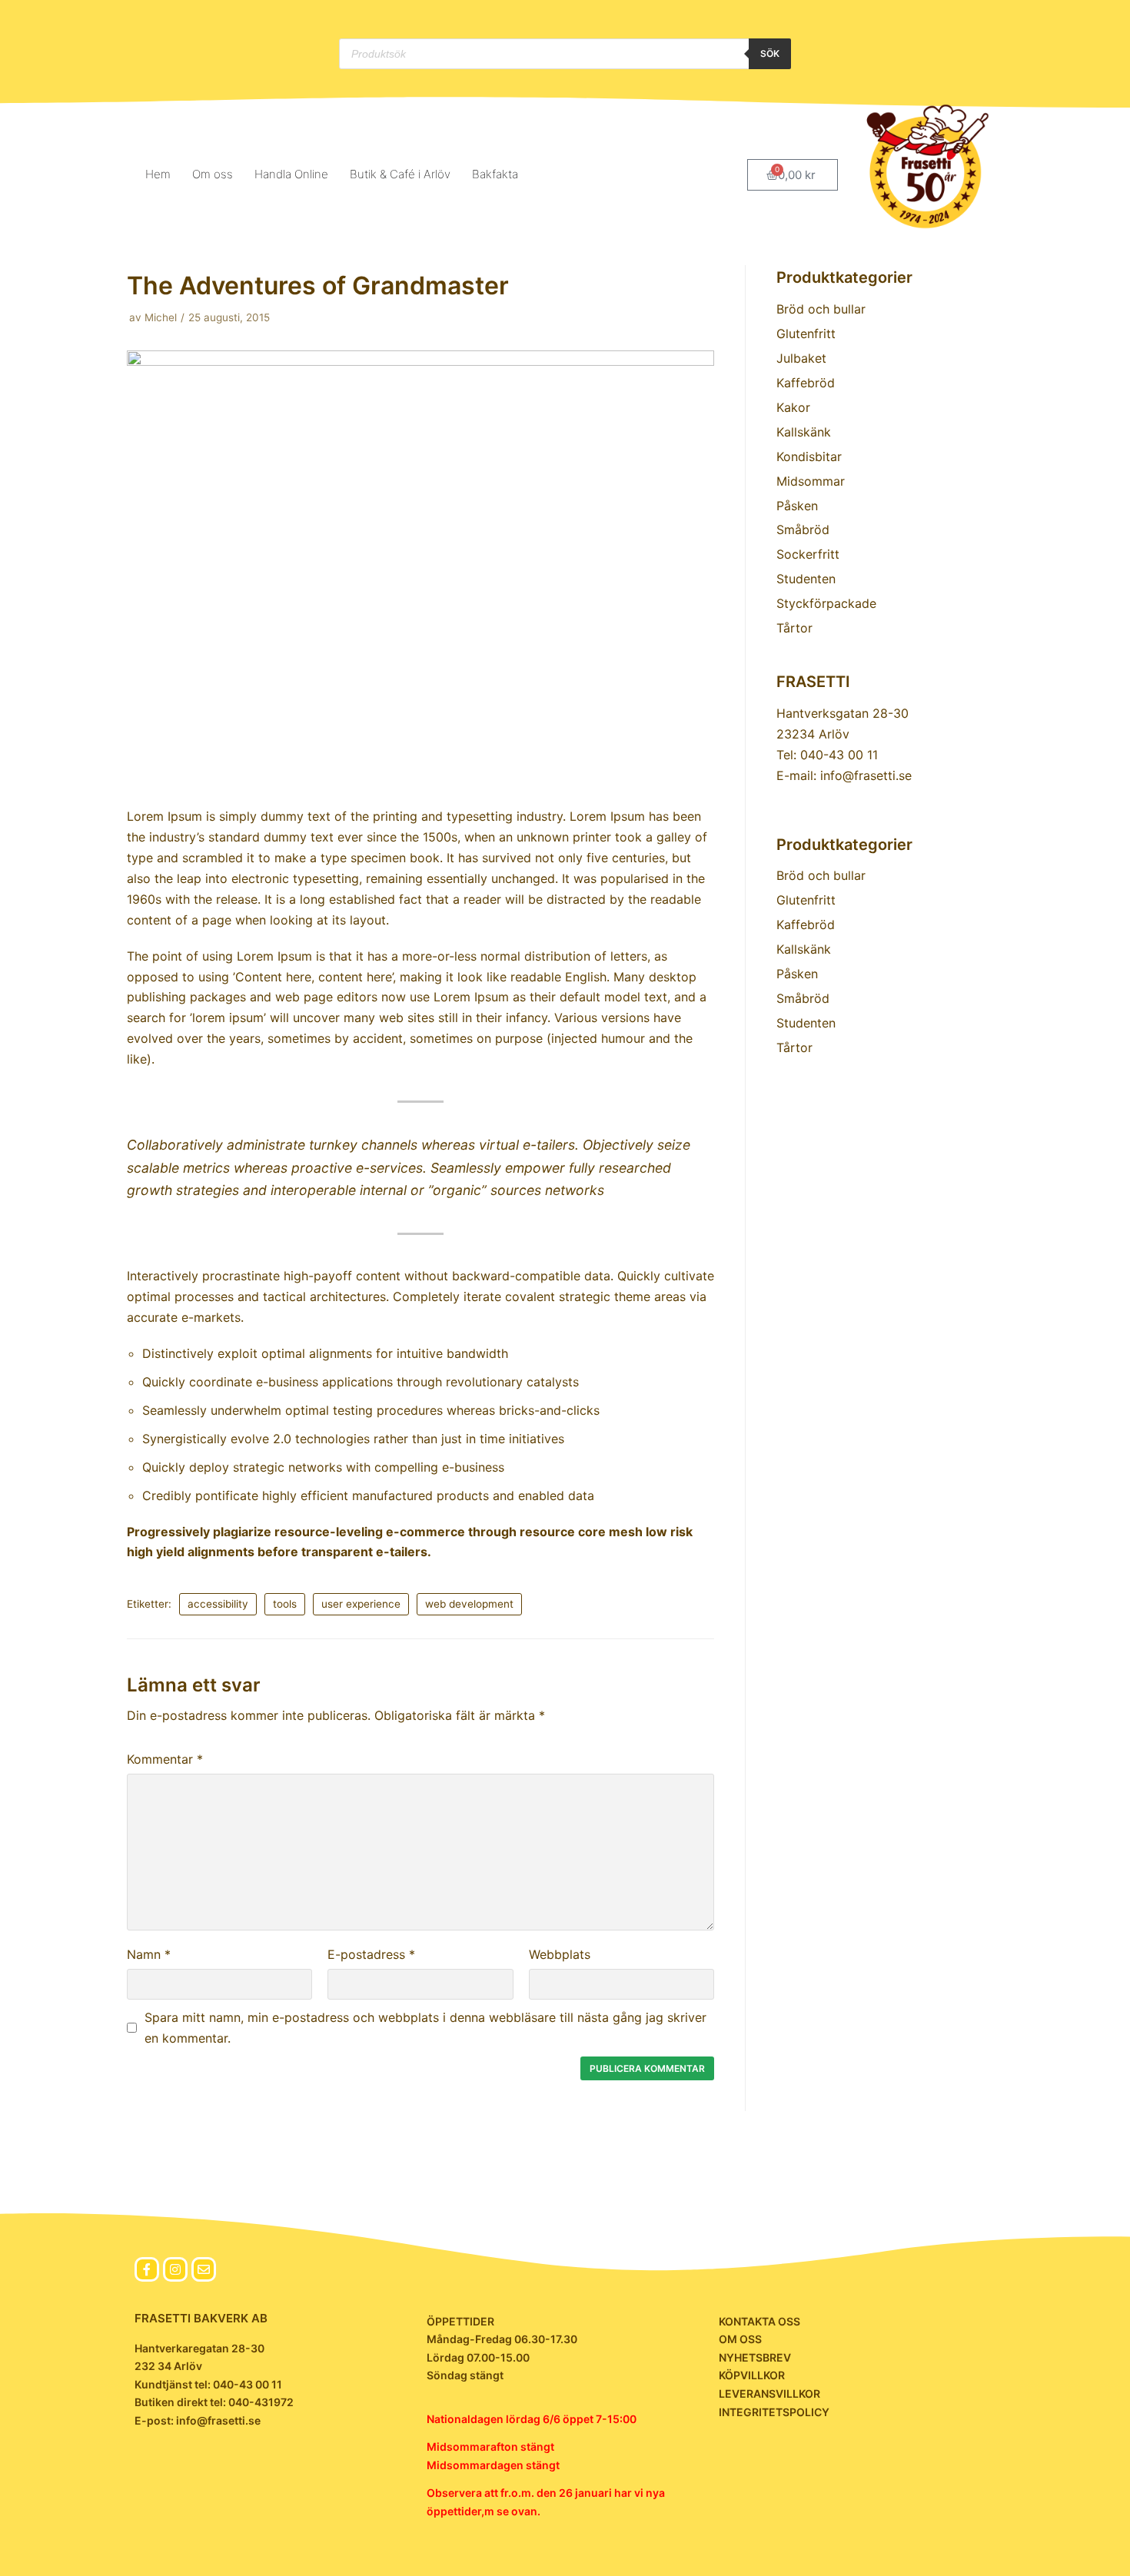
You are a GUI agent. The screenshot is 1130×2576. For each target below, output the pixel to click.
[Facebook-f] (147, 2269)
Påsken (797, 506)
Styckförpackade (826, 603)
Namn (149, 1954)
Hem (158, 174)
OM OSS (740, 2339)
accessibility (218, 1604)
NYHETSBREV (755, 2357)
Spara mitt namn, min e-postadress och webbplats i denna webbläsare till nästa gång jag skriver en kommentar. (425, 2028)
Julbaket (801, 358)
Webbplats (560, 1954)
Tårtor (794, 628)
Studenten (806, 579)
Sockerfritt (808, 554)
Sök (770, 53)
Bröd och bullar (821, 309)
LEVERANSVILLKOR (769, 2393)
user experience (361, 1604)
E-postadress (371, 1954)
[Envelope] (204, 2269)
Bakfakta (495, 174)
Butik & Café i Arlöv (400, 174)
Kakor (793, 407)
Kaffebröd (806, 383)
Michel (161, 317)
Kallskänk (804, 432)
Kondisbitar (809, 456)
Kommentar (165, 1759)
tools (285, 1604)
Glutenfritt (806, 334)
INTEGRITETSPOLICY (774, 2412)
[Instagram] (175, 2269)
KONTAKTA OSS (759, 2321)
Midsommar (811, 481)
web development (469, 1604)
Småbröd (803, 529)
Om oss (213, 174)
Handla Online (291, 174)
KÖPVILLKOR (752, 2375)
